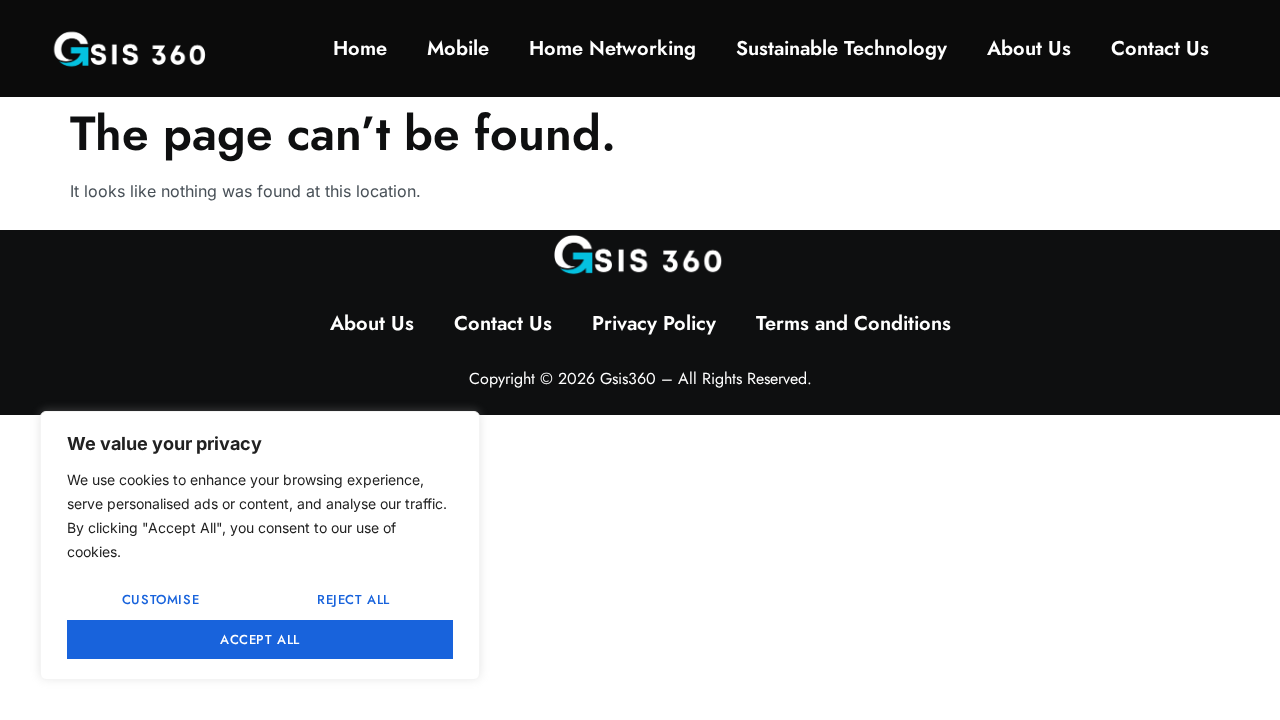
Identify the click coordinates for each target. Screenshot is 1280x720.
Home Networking (612, 48)
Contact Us (1160, 48)
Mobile (458, 48)
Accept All (260, 639)
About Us (1029, 48)
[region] (260, 545)
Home (360, 48)
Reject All (353, 599)
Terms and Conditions (853, 323)
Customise (160, 599)
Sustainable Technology (841, 48)
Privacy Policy (654, 323)
